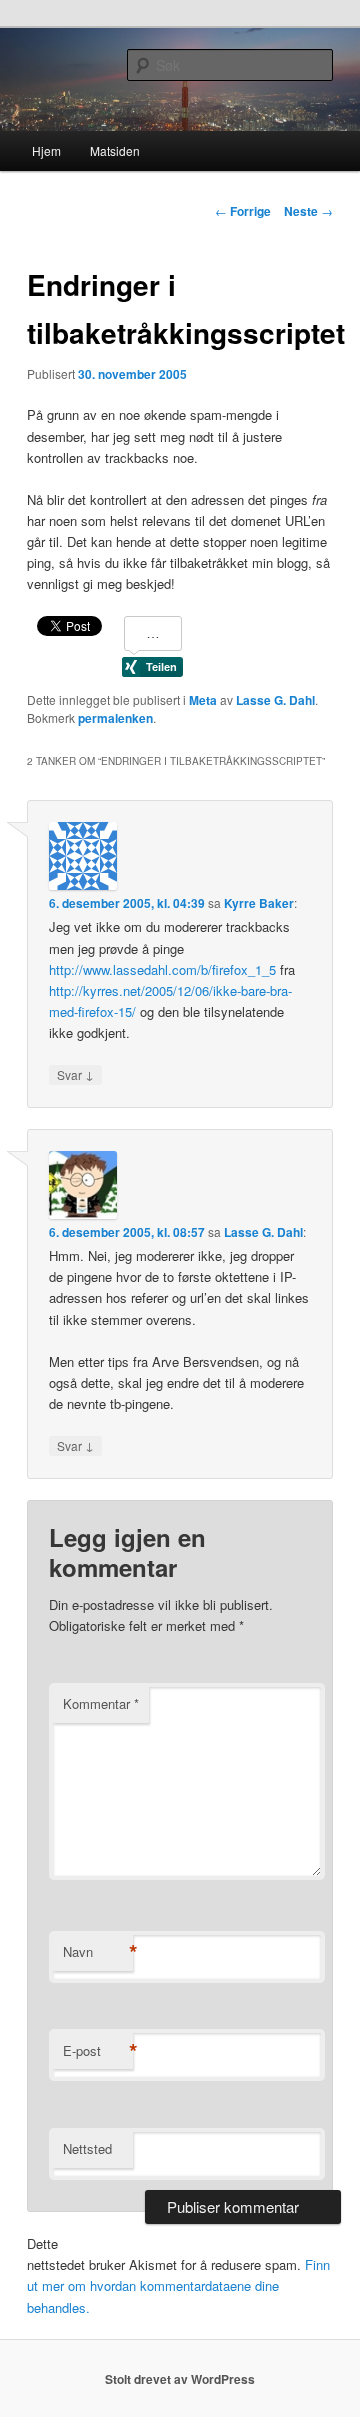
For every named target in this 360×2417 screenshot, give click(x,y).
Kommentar (101, 1703)
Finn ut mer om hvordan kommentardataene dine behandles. (178, 2285)
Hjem (46, 150)
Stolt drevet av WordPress (180, 2379)
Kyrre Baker (259, 903)
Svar (75, 1074)
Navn (98, 1952)
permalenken (115, 718)
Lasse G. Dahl (275, 700)
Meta (203, 700)
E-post (98, 2051)
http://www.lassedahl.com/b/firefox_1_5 (162, 969)
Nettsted (87, 2148)
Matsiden (115, 150)
